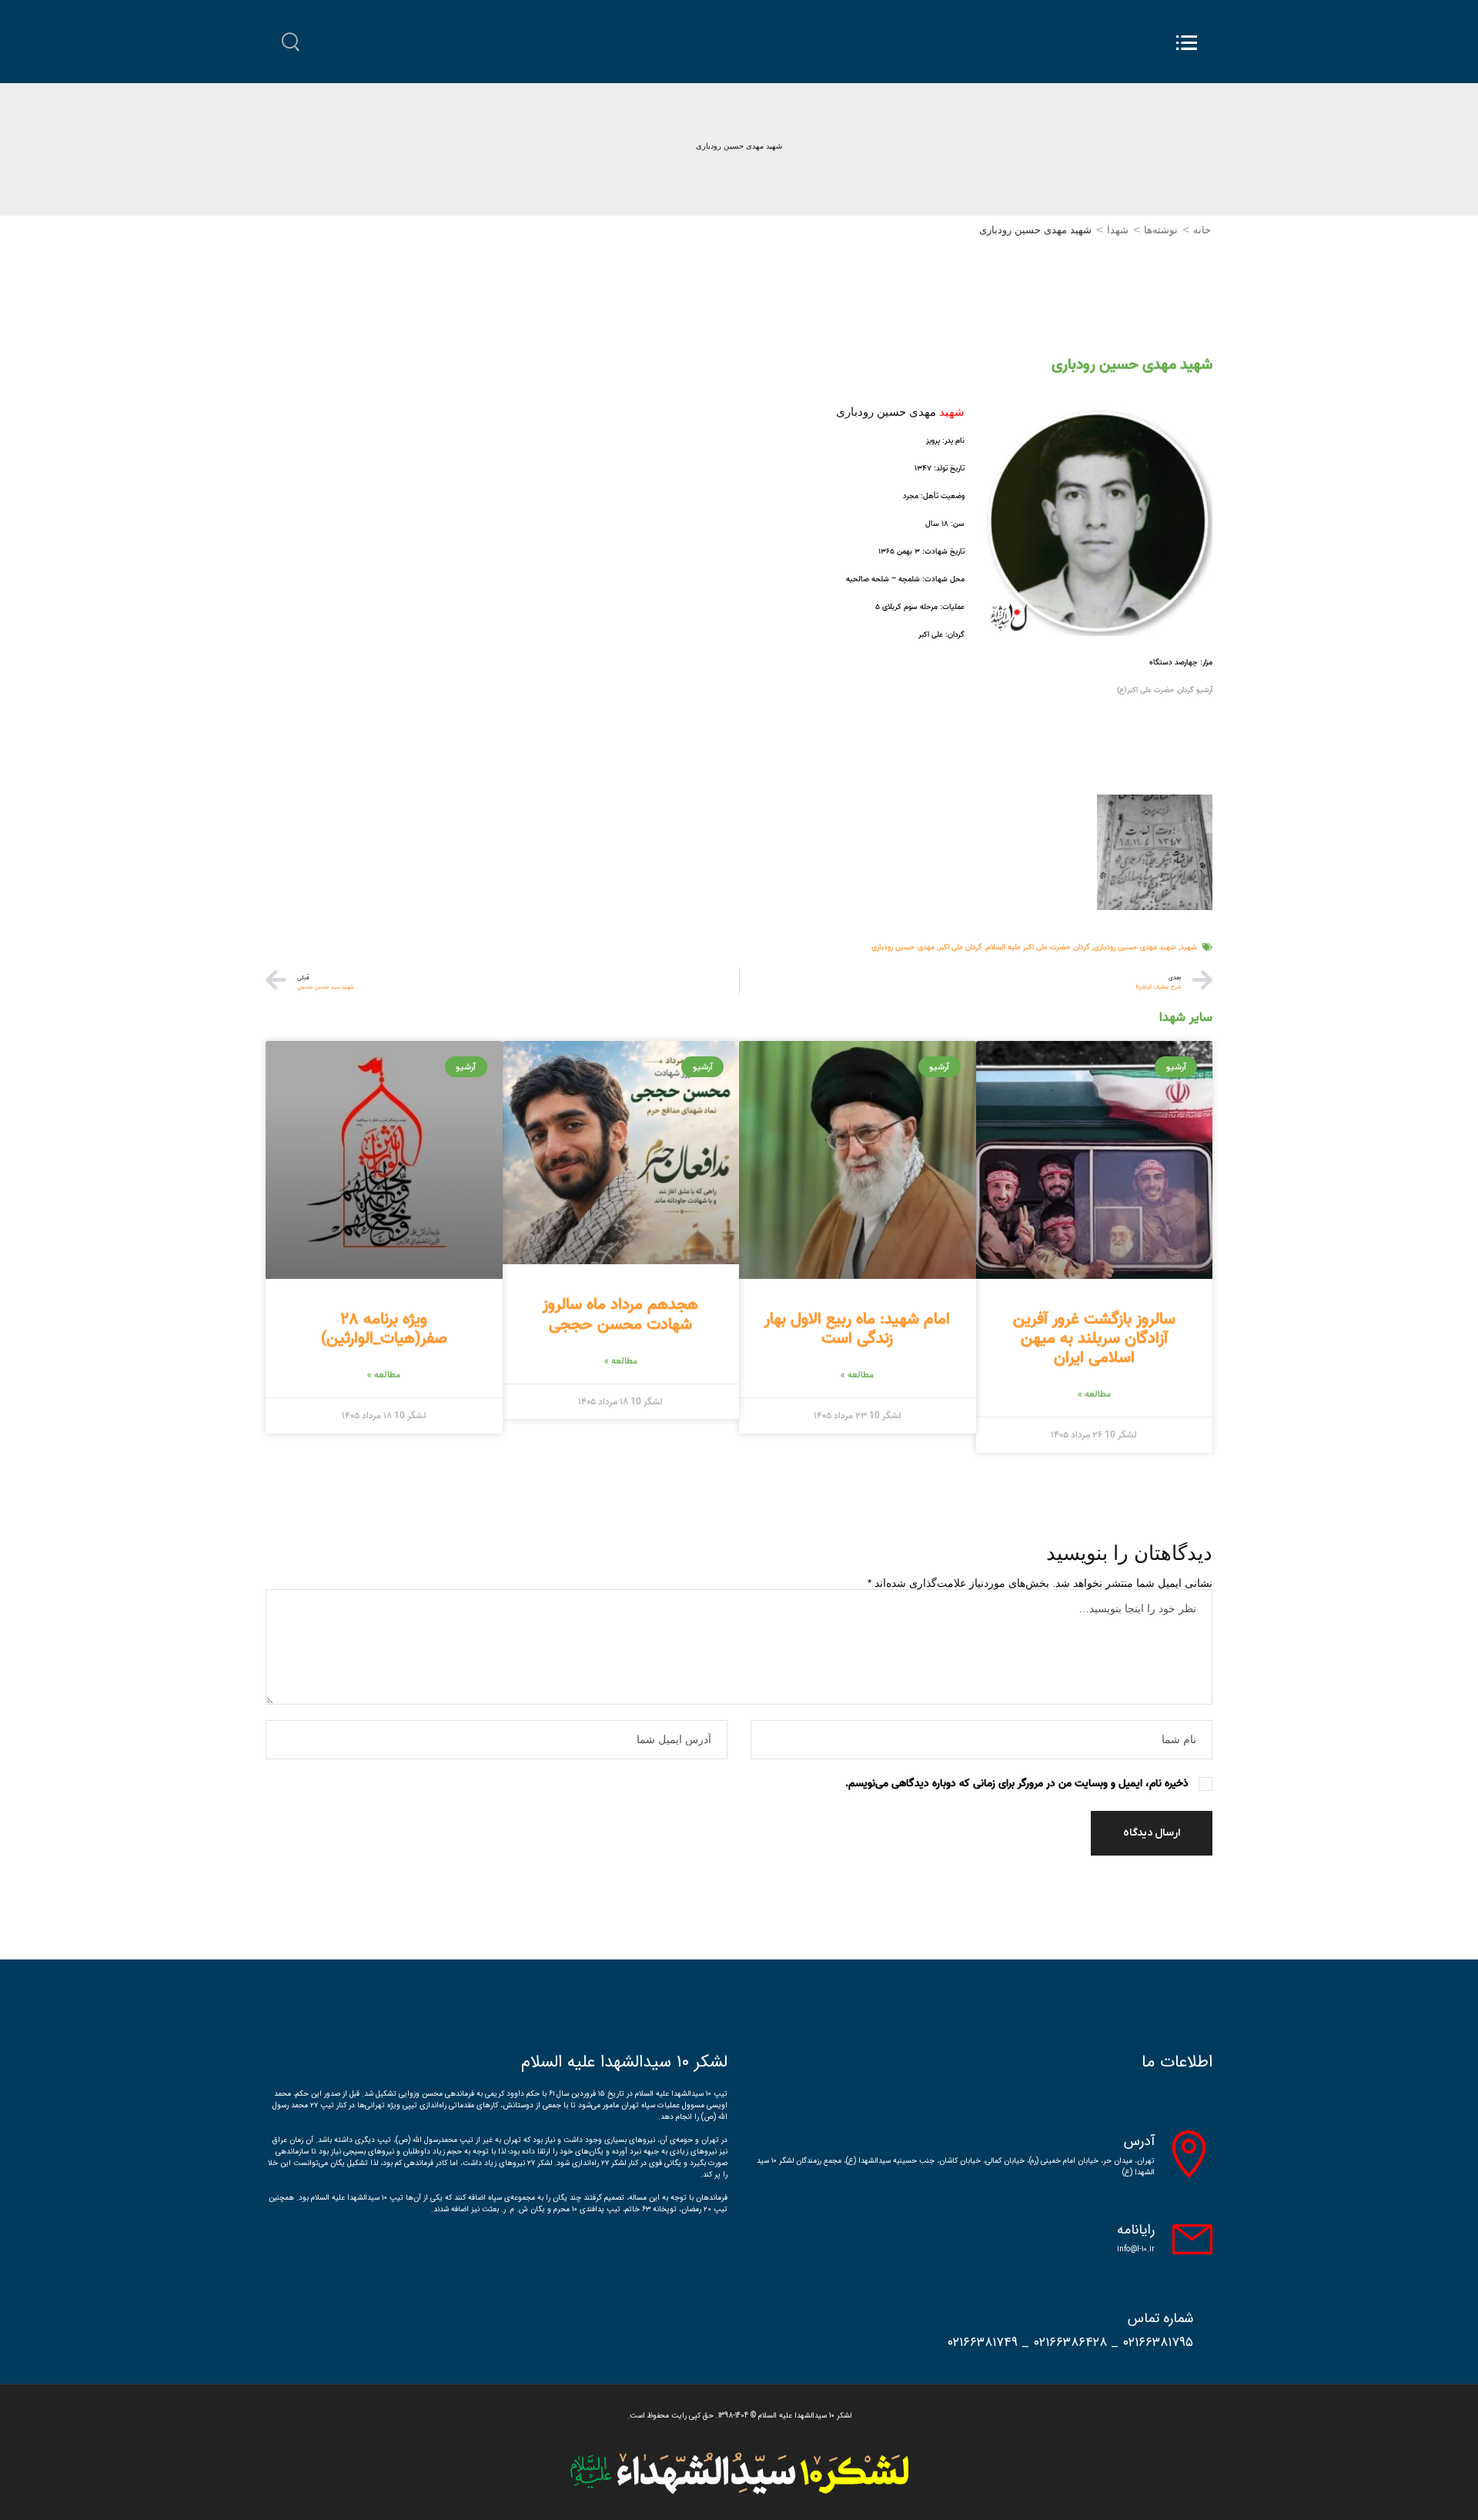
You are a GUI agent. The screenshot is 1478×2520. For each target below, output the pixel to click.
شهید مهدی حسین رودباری (1135, 947)
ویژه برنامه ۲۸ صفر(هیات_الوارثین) (384, 1329)
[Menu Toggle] (1187, 43)
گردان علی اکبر (960, 947)
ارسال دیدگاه (1152, 1833)
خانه (1202, 230)
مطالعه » (1094, 1394)
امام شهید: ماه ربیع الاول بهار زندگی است (857, 1329)
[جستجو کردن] (290, 42)
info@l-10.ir (1136, 2249)
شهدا (1118, 230)
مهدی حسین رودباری (903, 947)
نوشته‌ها (1161, 230)
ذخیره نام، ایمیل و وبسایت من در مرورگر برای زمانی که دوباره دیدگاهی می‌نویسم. (1017, 1784)
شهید (1189, 947)
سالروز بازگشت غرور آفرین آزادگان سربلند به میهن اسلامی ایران (1094, 1338)
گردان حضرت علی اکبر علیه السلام (1038, 947)
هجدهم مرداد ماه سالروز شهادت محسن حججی (620, 1314)
